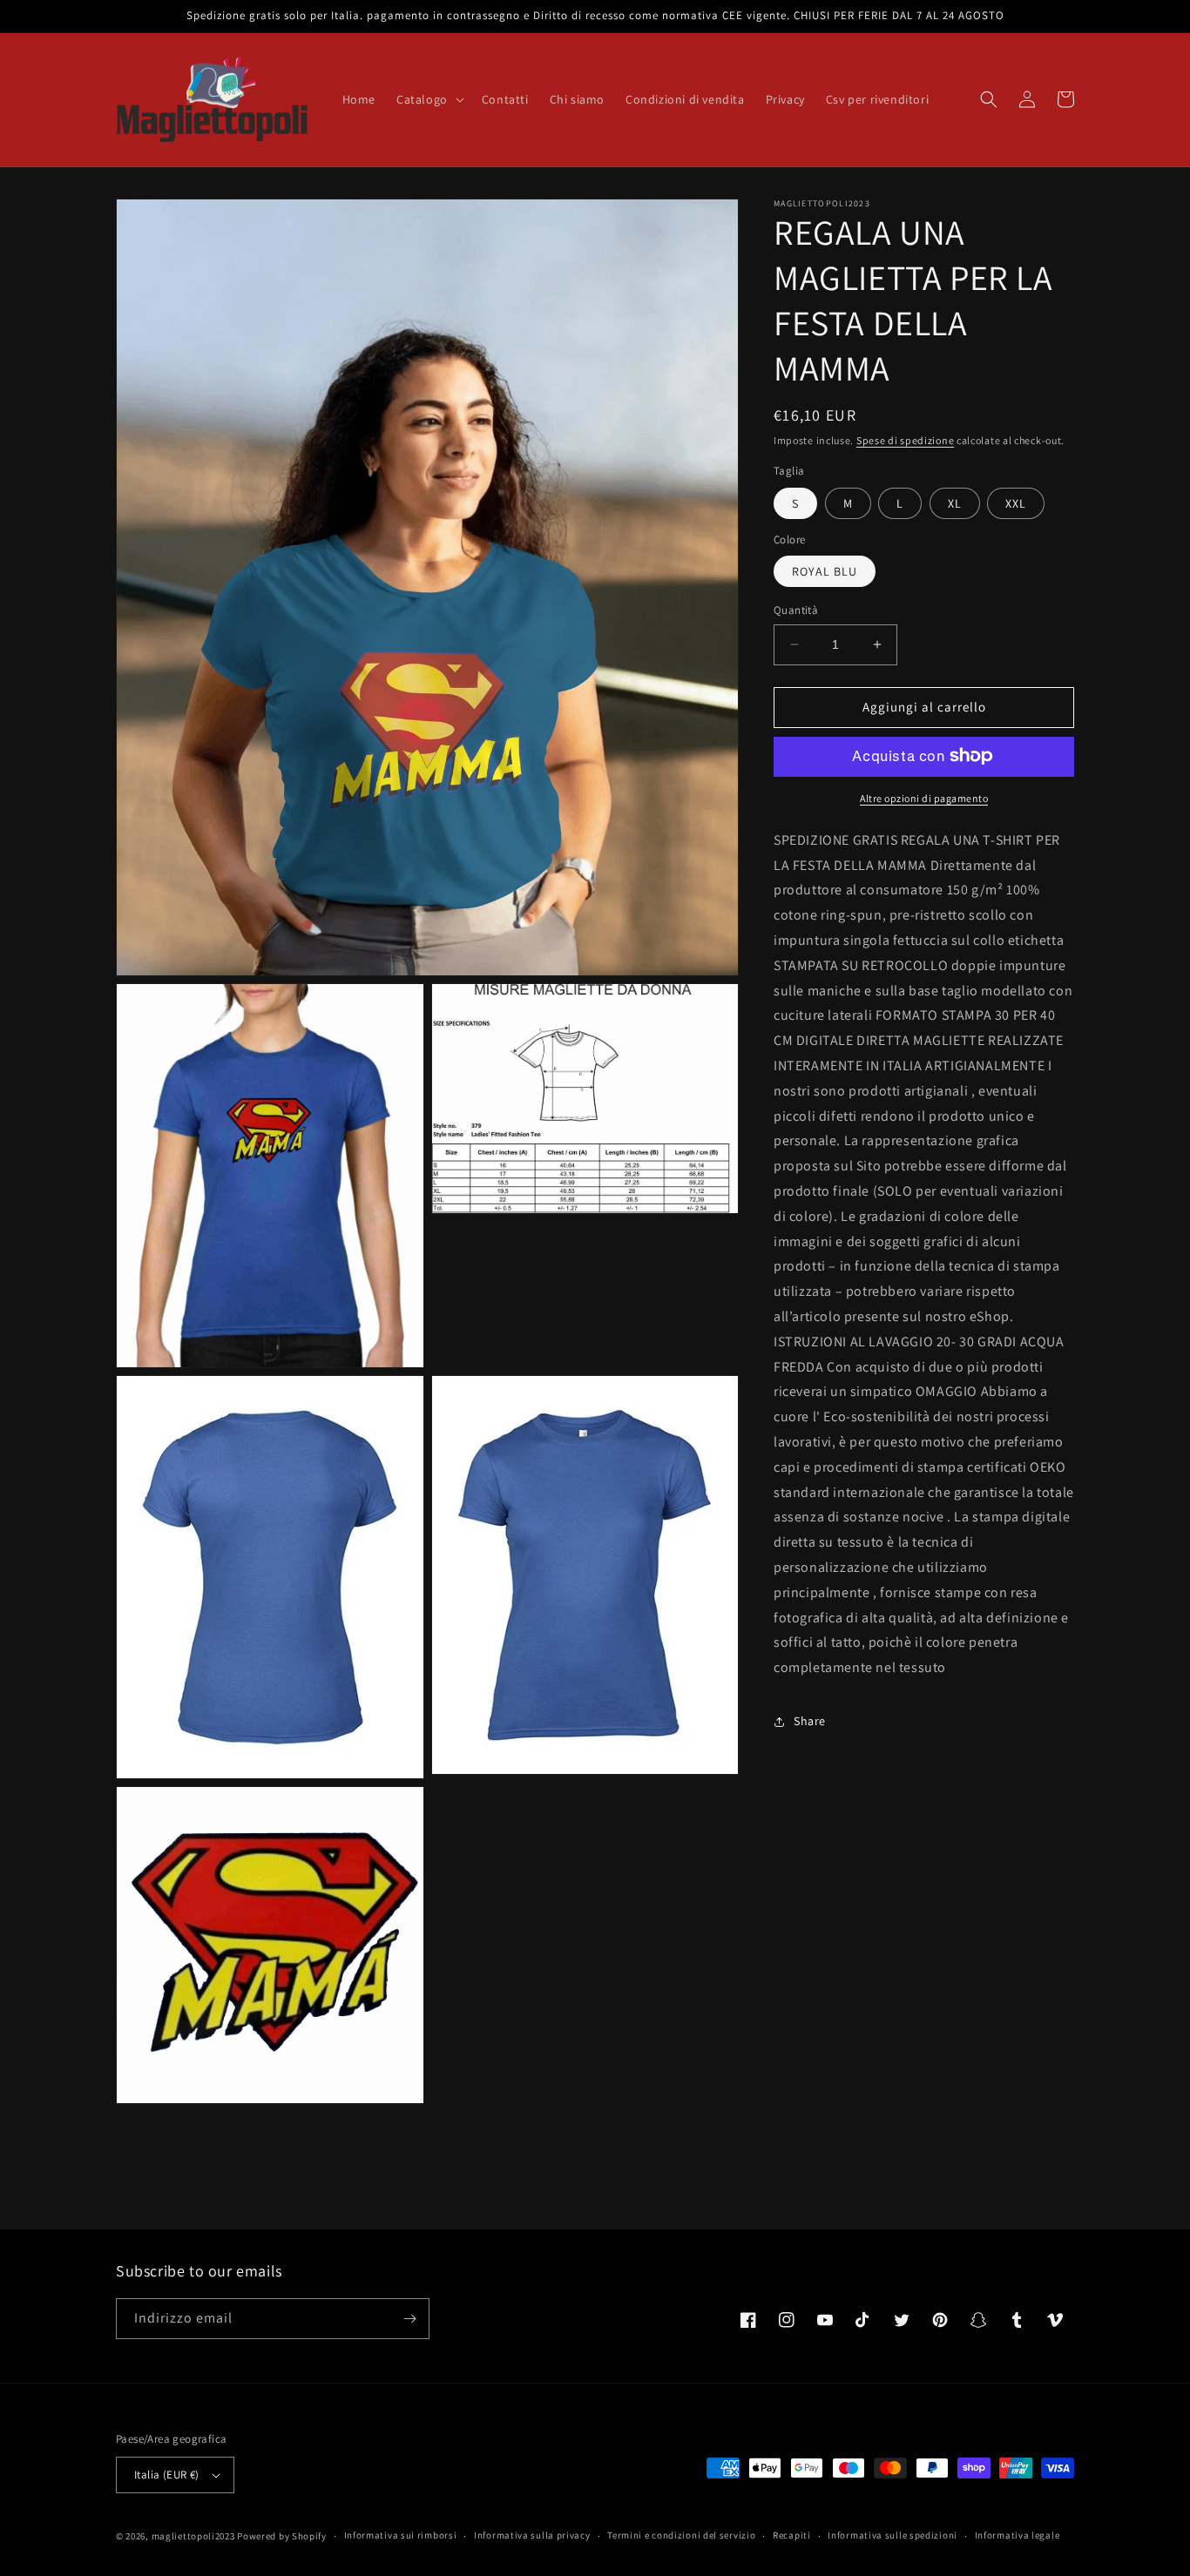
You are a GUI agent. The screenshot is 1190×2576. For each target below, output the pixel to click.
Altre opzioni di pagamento (924, 797)
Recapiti (792, 2535)
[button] (429, 99)
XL (955, 502)
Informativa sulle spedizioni (892, 2535)
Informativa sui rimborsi (401, 2535)
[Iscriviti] (409, 2319)
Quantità (796, 610)
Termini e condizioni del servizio (681, 2535)
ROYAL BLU (825, 571)
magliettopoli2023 (193, 2536)
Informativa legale (1018, 2535)
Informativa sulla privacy (532, 2535)
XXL (1016, 502)
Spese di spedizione (905, 440)
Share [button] (810, 1721)
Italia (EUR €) (167, 2475)
